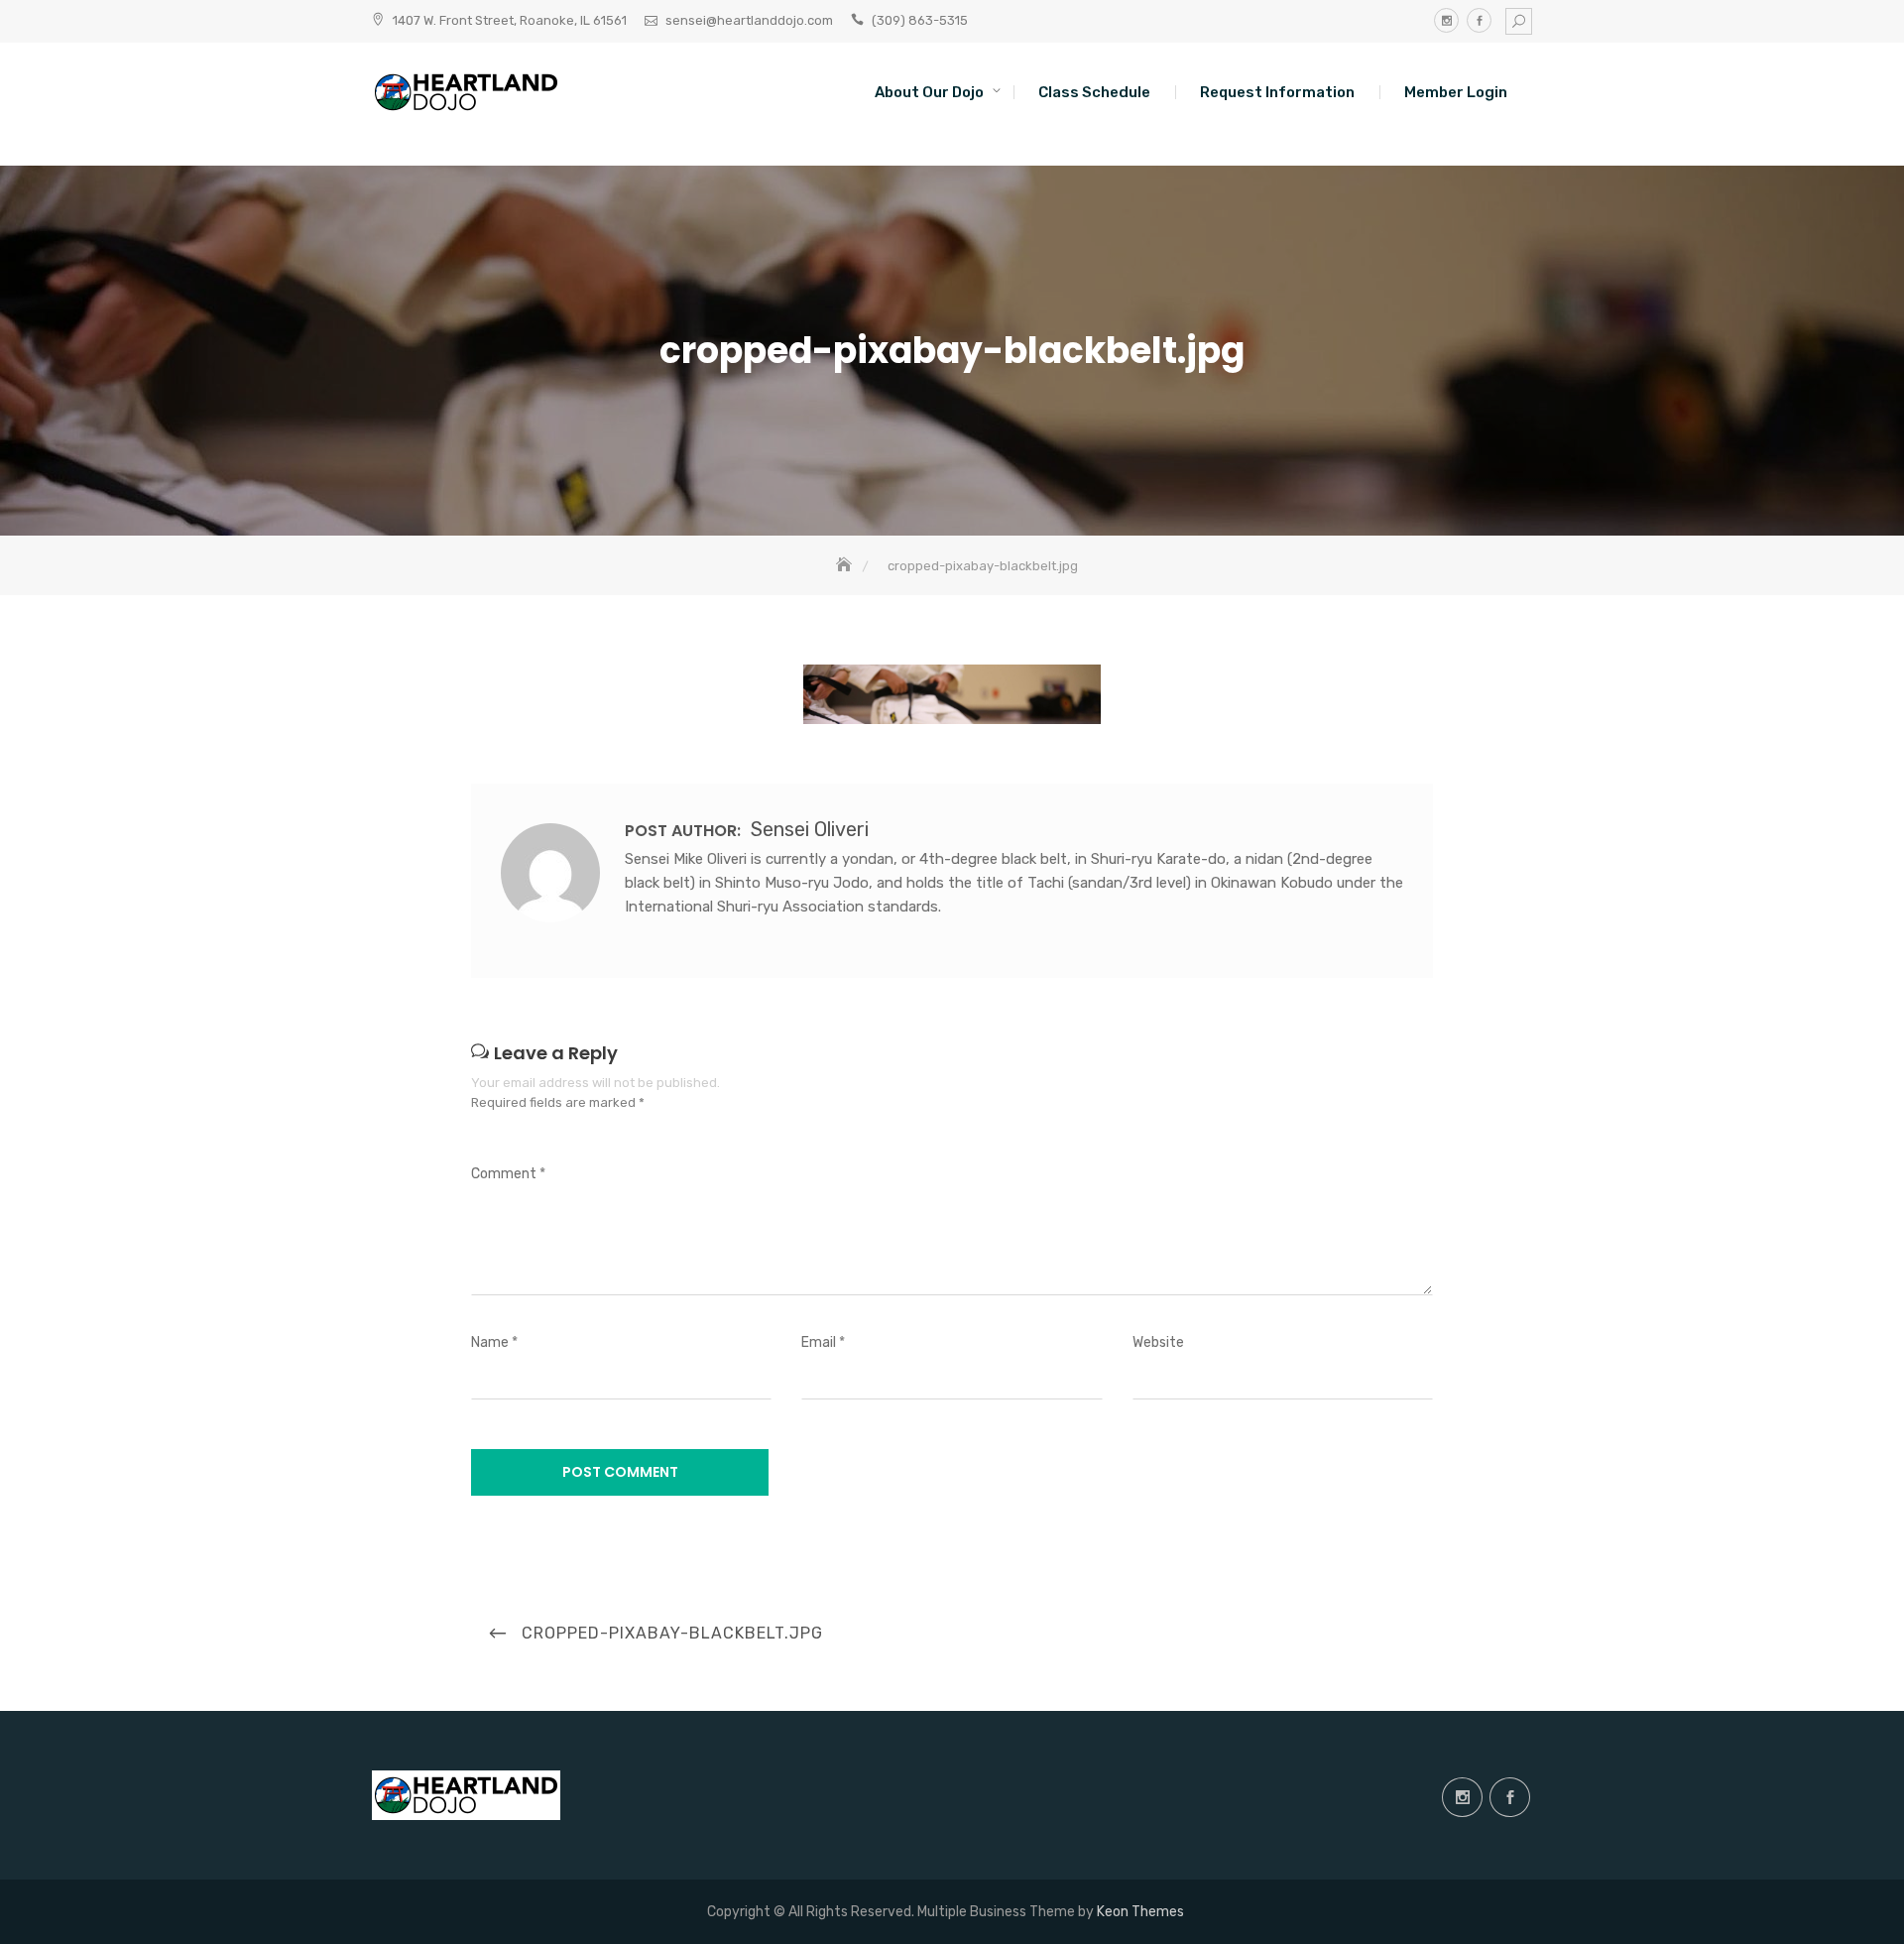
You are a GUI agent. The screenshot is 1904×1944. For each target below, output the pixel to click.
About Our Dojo (929, 92)
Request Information (1277, 92)
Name (494, 1342)
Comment (508, 1174)
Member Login (1456, 92)
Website (1158, 1342)
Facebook (1479, 20)
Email (823, 1342)
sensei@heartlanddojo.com (749, 20)
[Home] (846, 566)
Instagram (1446, 20)
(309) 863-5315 (920, 20)
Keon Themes (1140, 1912)
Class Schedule (1094, 92)
